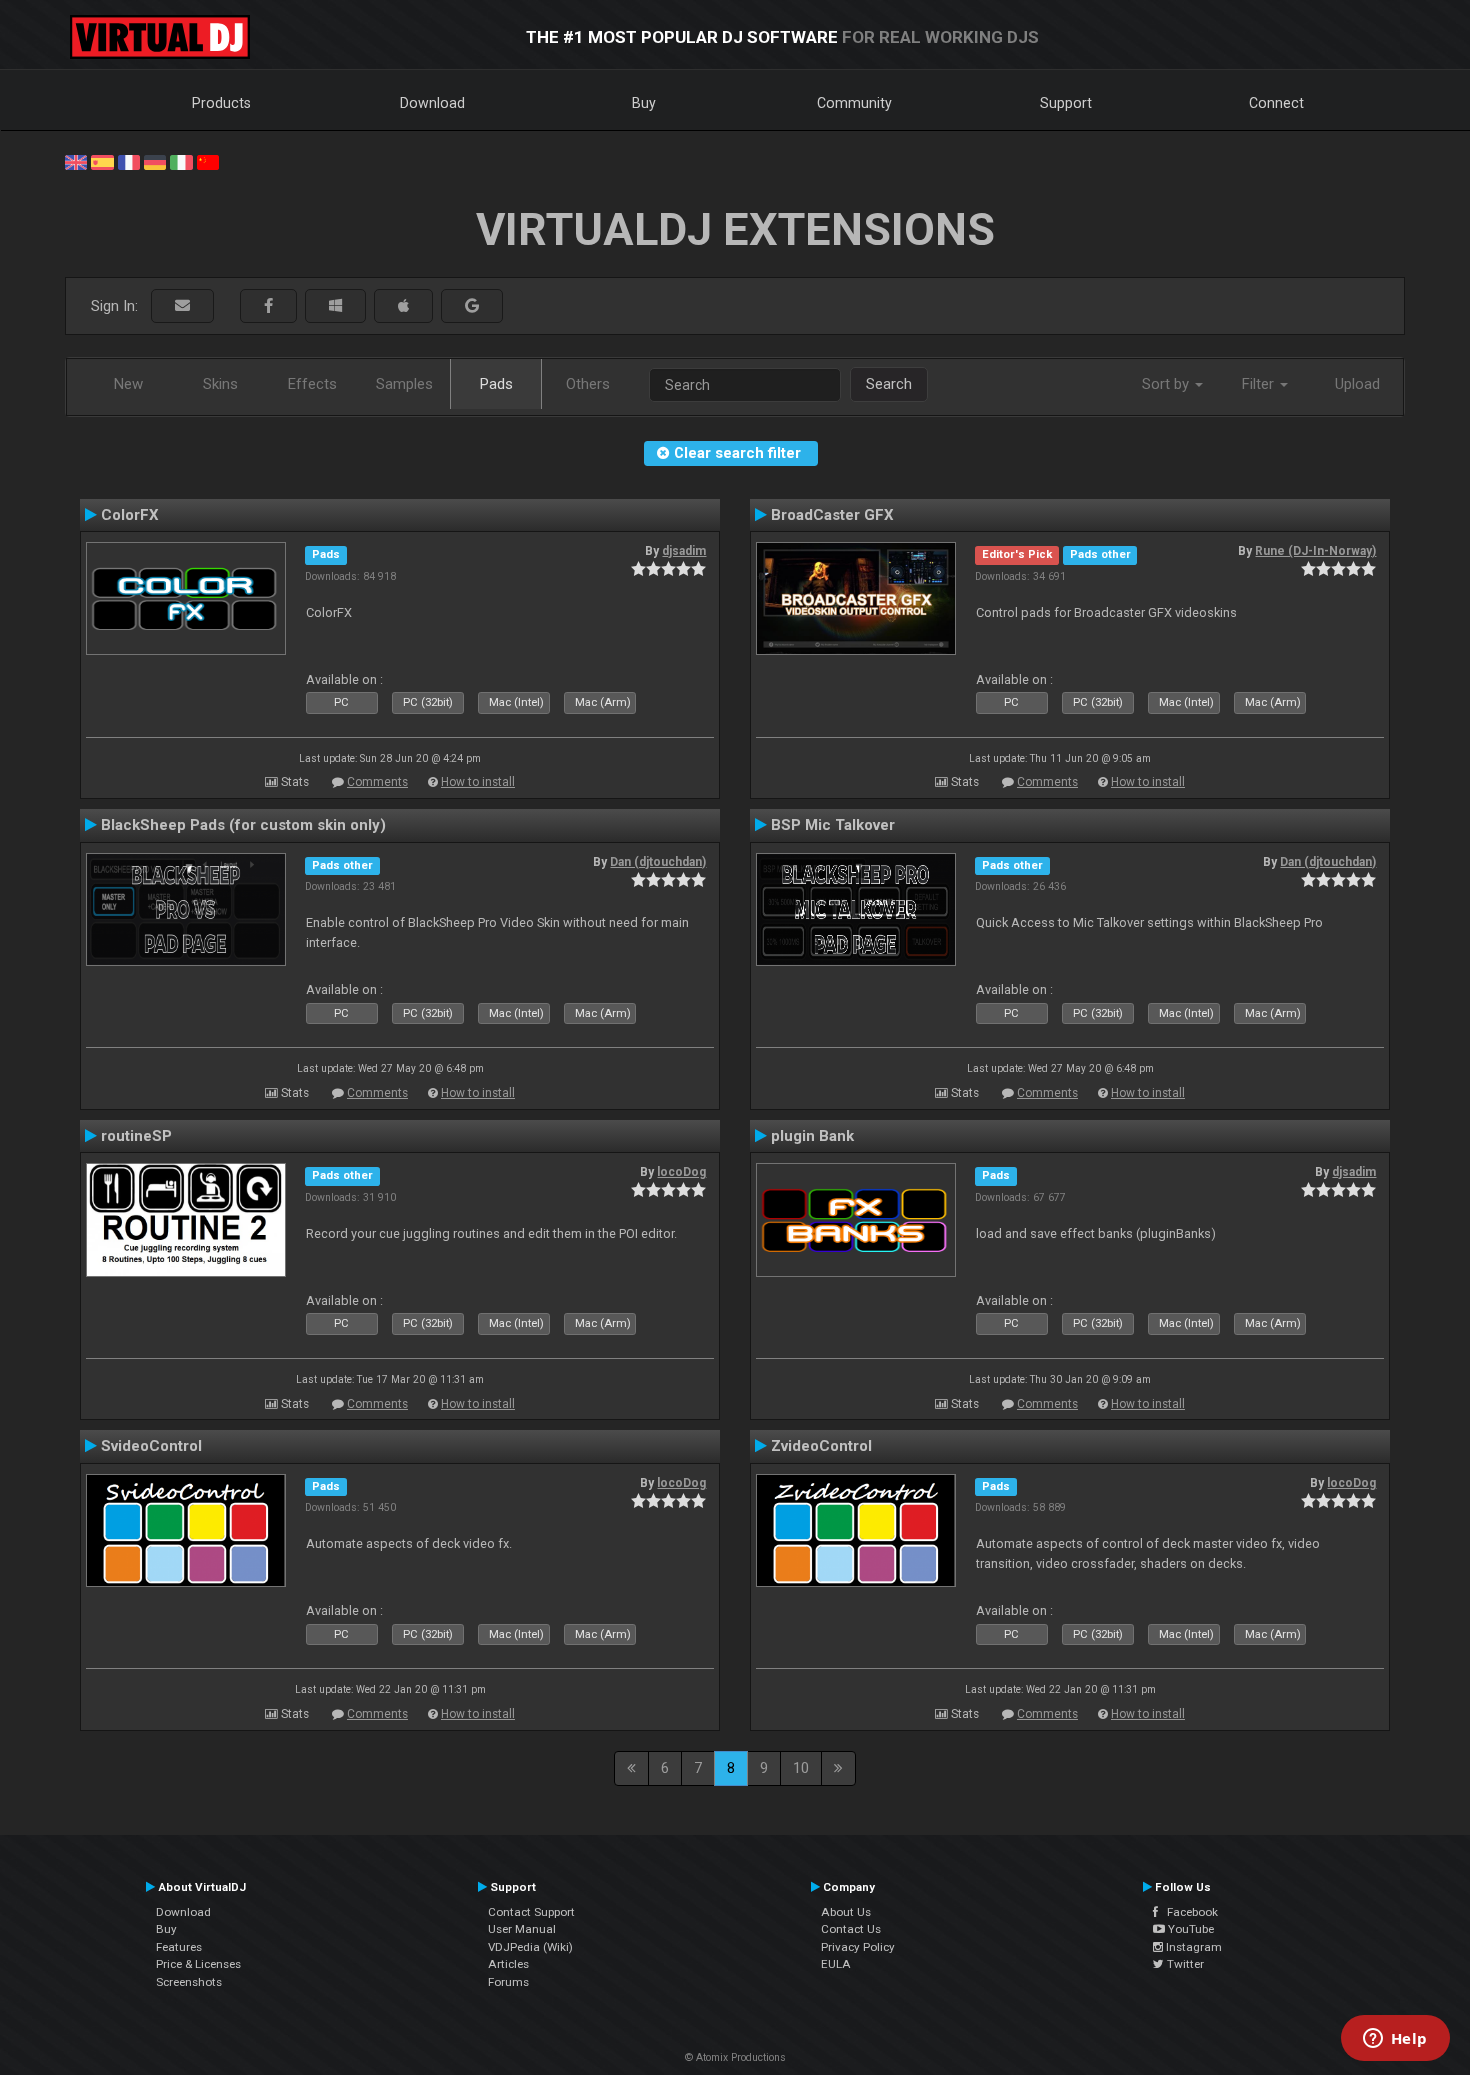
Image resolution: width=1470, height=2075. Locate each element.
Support (1066, 103)
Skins (220, 384)
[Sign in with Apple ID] (403, 306)
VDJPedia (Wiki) (530, 1947)
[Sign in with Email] (182, 306)
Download (432, 103)
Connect (1276, 103)
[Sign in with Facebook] (268, 306)
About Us (846, 1912)
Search (889, 384)
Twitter (1184, 1964)
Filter (1260, 384)
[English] (76, 161)
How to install (478, 782)
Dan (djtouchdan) (658, 862)
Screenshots (189, 1982)
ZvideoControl (821, 1446)
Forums (508, 1982)
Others (588, 384)
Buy (644, 103)
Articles (508, 1964)
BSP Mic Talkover (833, 825)
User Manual (522, 1929)
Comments (377, 782)
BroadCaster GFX (832, 515)
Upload (1357, 384)
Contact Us (851, 1929)
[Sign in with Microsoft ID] (335, 306)
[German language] (155, 161)
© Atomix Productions (735, 2057)
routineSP (136, 1136)
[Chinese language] (208, 161)
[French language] (129, 161)
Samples (404, 384)
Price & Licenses (198, 1964)
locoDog (681, 1172)
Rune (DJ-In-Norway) (1315, 551)
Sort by (1167, 384)
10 (801, 1768)
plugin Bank (812, 1136)
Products (221, 103)
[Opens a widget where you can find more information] (1395, 2040)
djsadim (684, 551)
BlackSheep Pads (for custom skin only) (243, 825)
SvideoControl (151, 1446)
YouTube (1189, 1929)
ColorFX (130, 515)
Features (179, 1947)
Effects (312, 384)
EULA (836, 1964)
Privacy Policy (858, 1947)
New (128, 384)
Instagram (1192, 1947)
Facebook (1188, 1912)
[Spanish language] (102, 161)
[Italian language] (181, 161)
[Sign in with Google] (472, 306)
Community (854, 103)
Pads (496, 384)
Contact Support (531, 1912)
